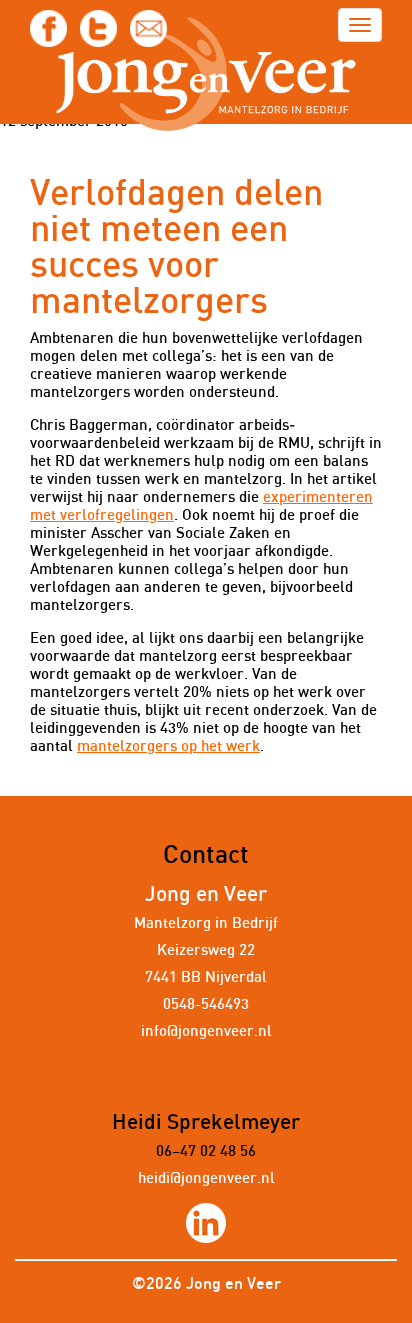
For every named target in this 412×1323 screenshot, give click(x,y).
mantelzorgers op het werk (168, 746)
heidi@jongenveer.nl (206, 1178)
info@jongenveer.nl (206, 1031)
